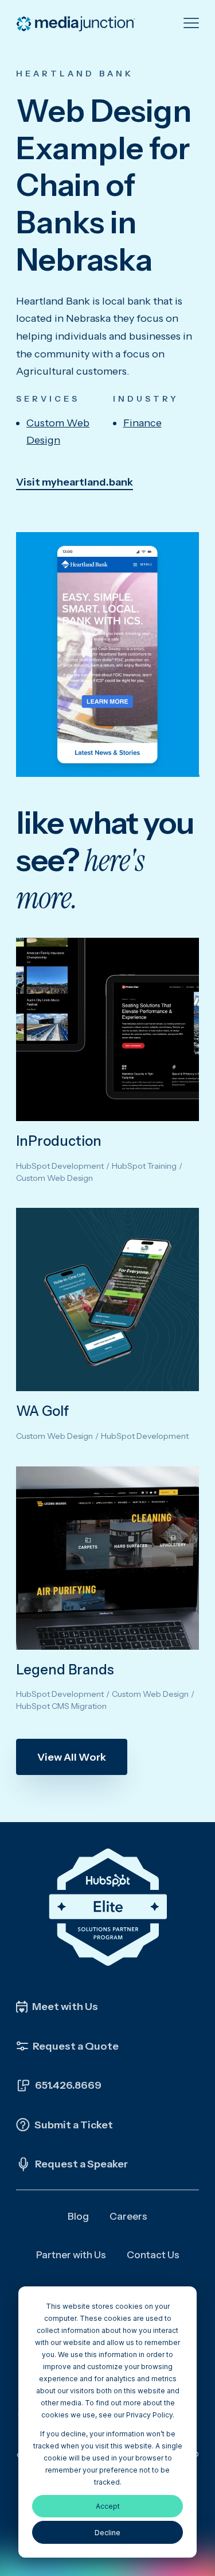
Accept (108, 2506)
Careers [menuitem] (128, 2216)
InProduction (59, 1141)
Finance (142, 423)
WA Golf (42, 1411)
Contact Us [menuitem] (153, 2255)
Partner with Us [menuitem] (71, 2255)
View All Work (72, 1757)
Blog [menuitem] (78, 2216)
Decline (107, 2533)
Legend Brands (65, 1670)
